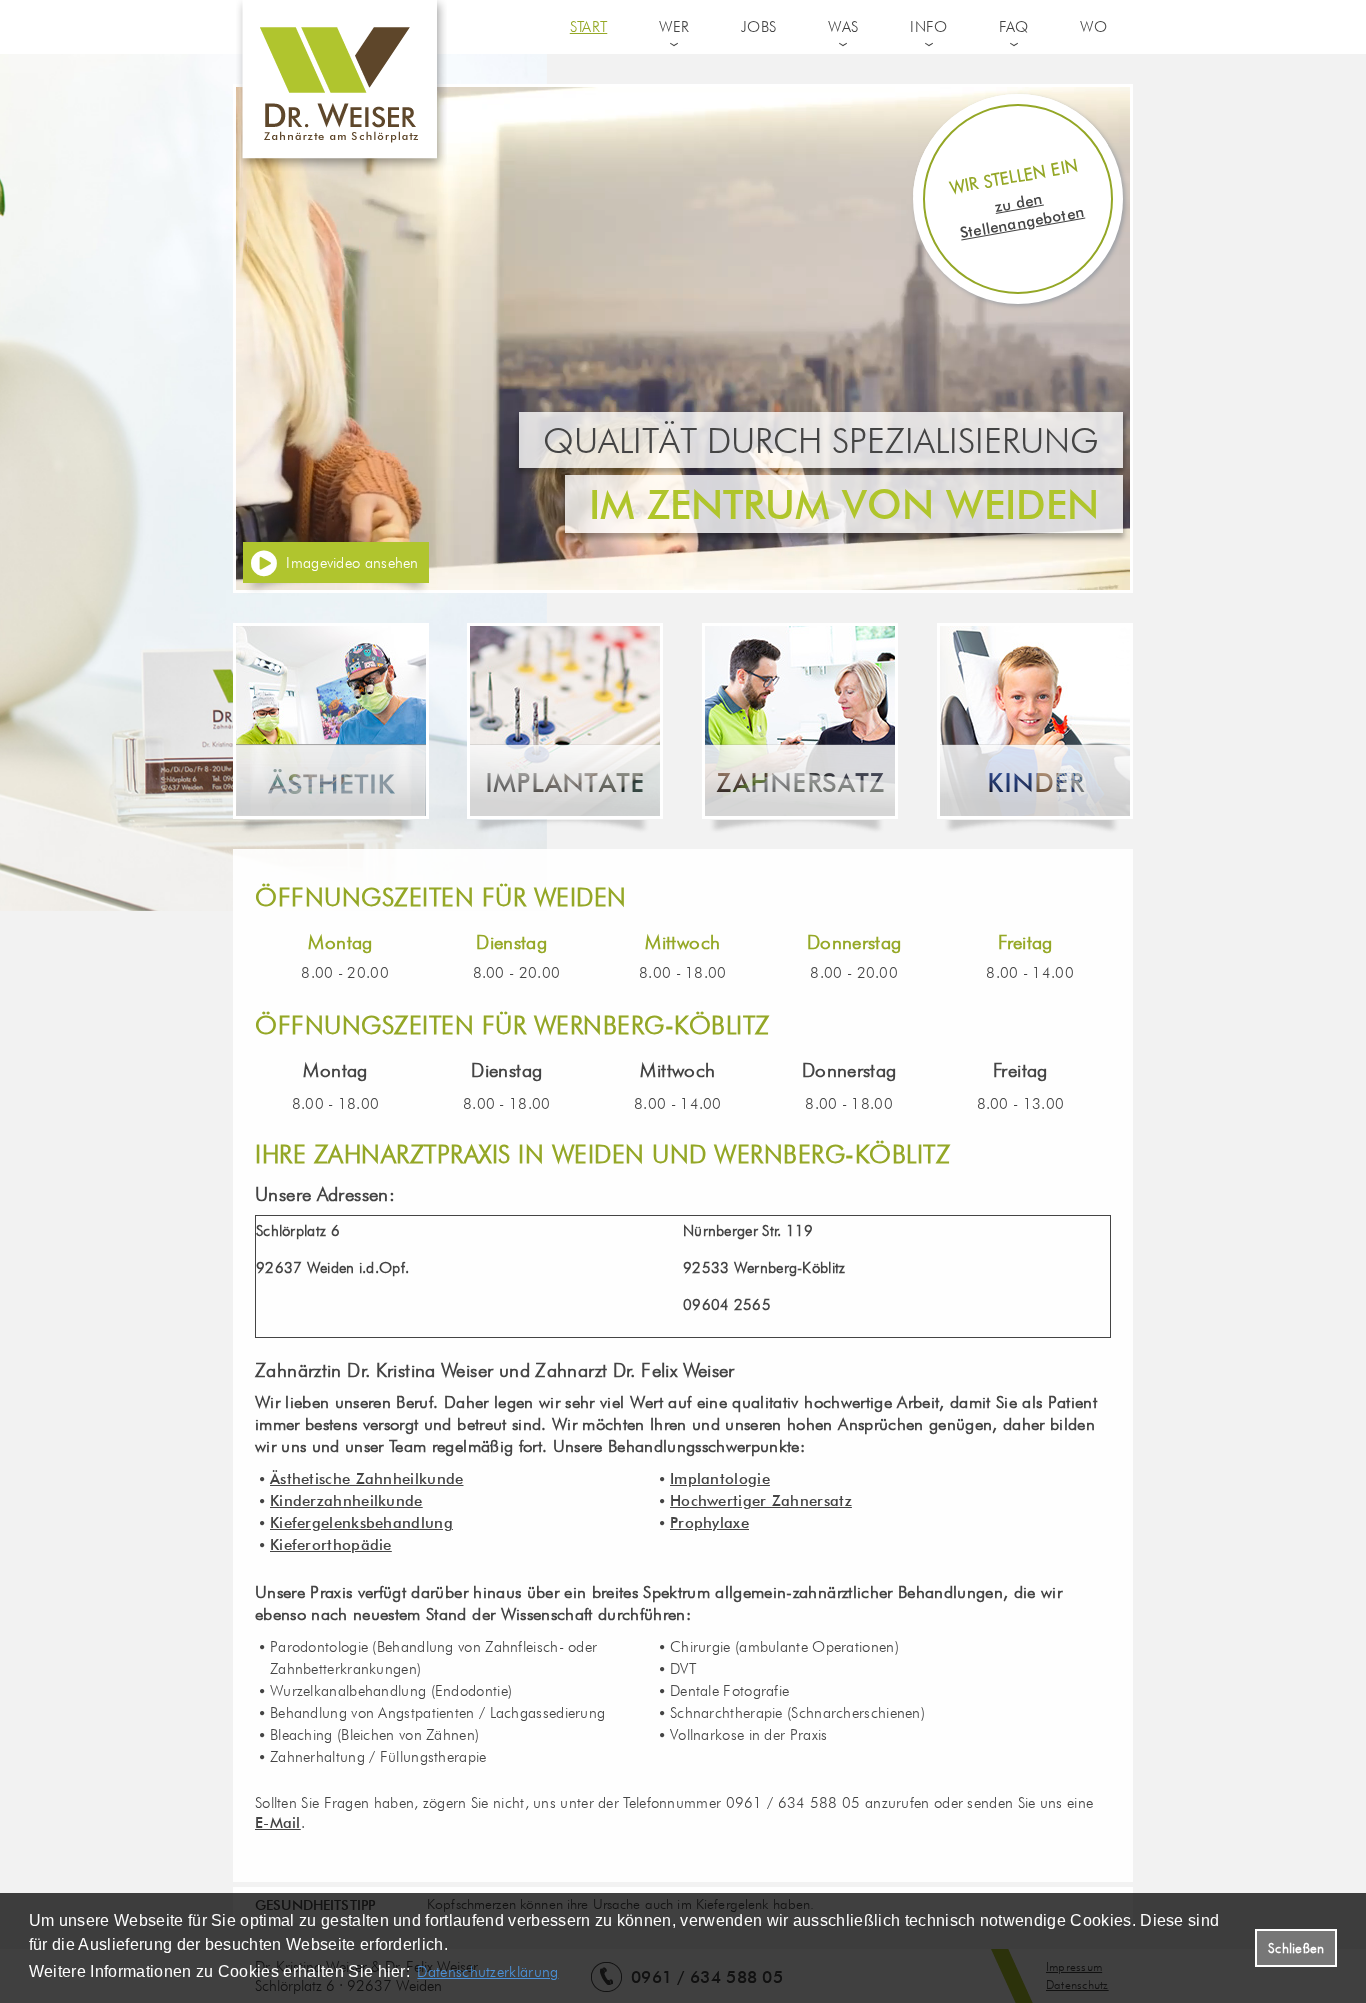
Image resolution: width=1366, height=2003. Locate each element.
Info (928, 27)
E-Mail (278, 1823)
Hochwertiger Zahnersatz (761, 1501)
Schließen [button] (1296, 1948)
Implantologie (720, 1479)
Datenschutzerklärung (487, 1972)
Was (843, 27)
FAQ (1013, 27)
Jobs (758, 27)
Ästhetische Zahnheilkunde (367, 1479)
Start (589, 27)
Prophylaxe (709, 1523)
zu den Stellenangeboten (1022, 216)
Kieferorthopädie (331, 1545)
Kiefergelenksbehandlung (361, 1523)
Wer (674, 27)
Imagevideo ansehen (352, 563)
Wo (1093, 27)
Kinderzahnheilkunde (346, 1501)
